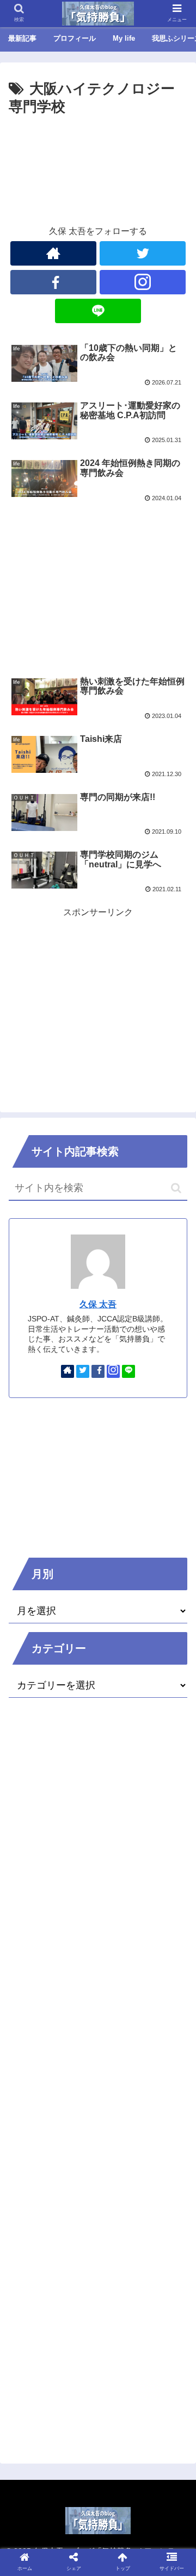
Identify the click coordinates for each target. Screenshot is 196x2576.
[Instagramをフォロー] (142, 282)
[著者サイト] (53, 253)
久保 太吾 (98, 1304)
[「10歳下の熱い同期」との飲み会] (120, 2067)
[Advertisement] (98, 152)
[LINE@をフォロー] (98, 311)
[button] (176, 1188)
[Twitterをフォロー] (142, 253)
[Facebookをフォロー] (53, 282)
